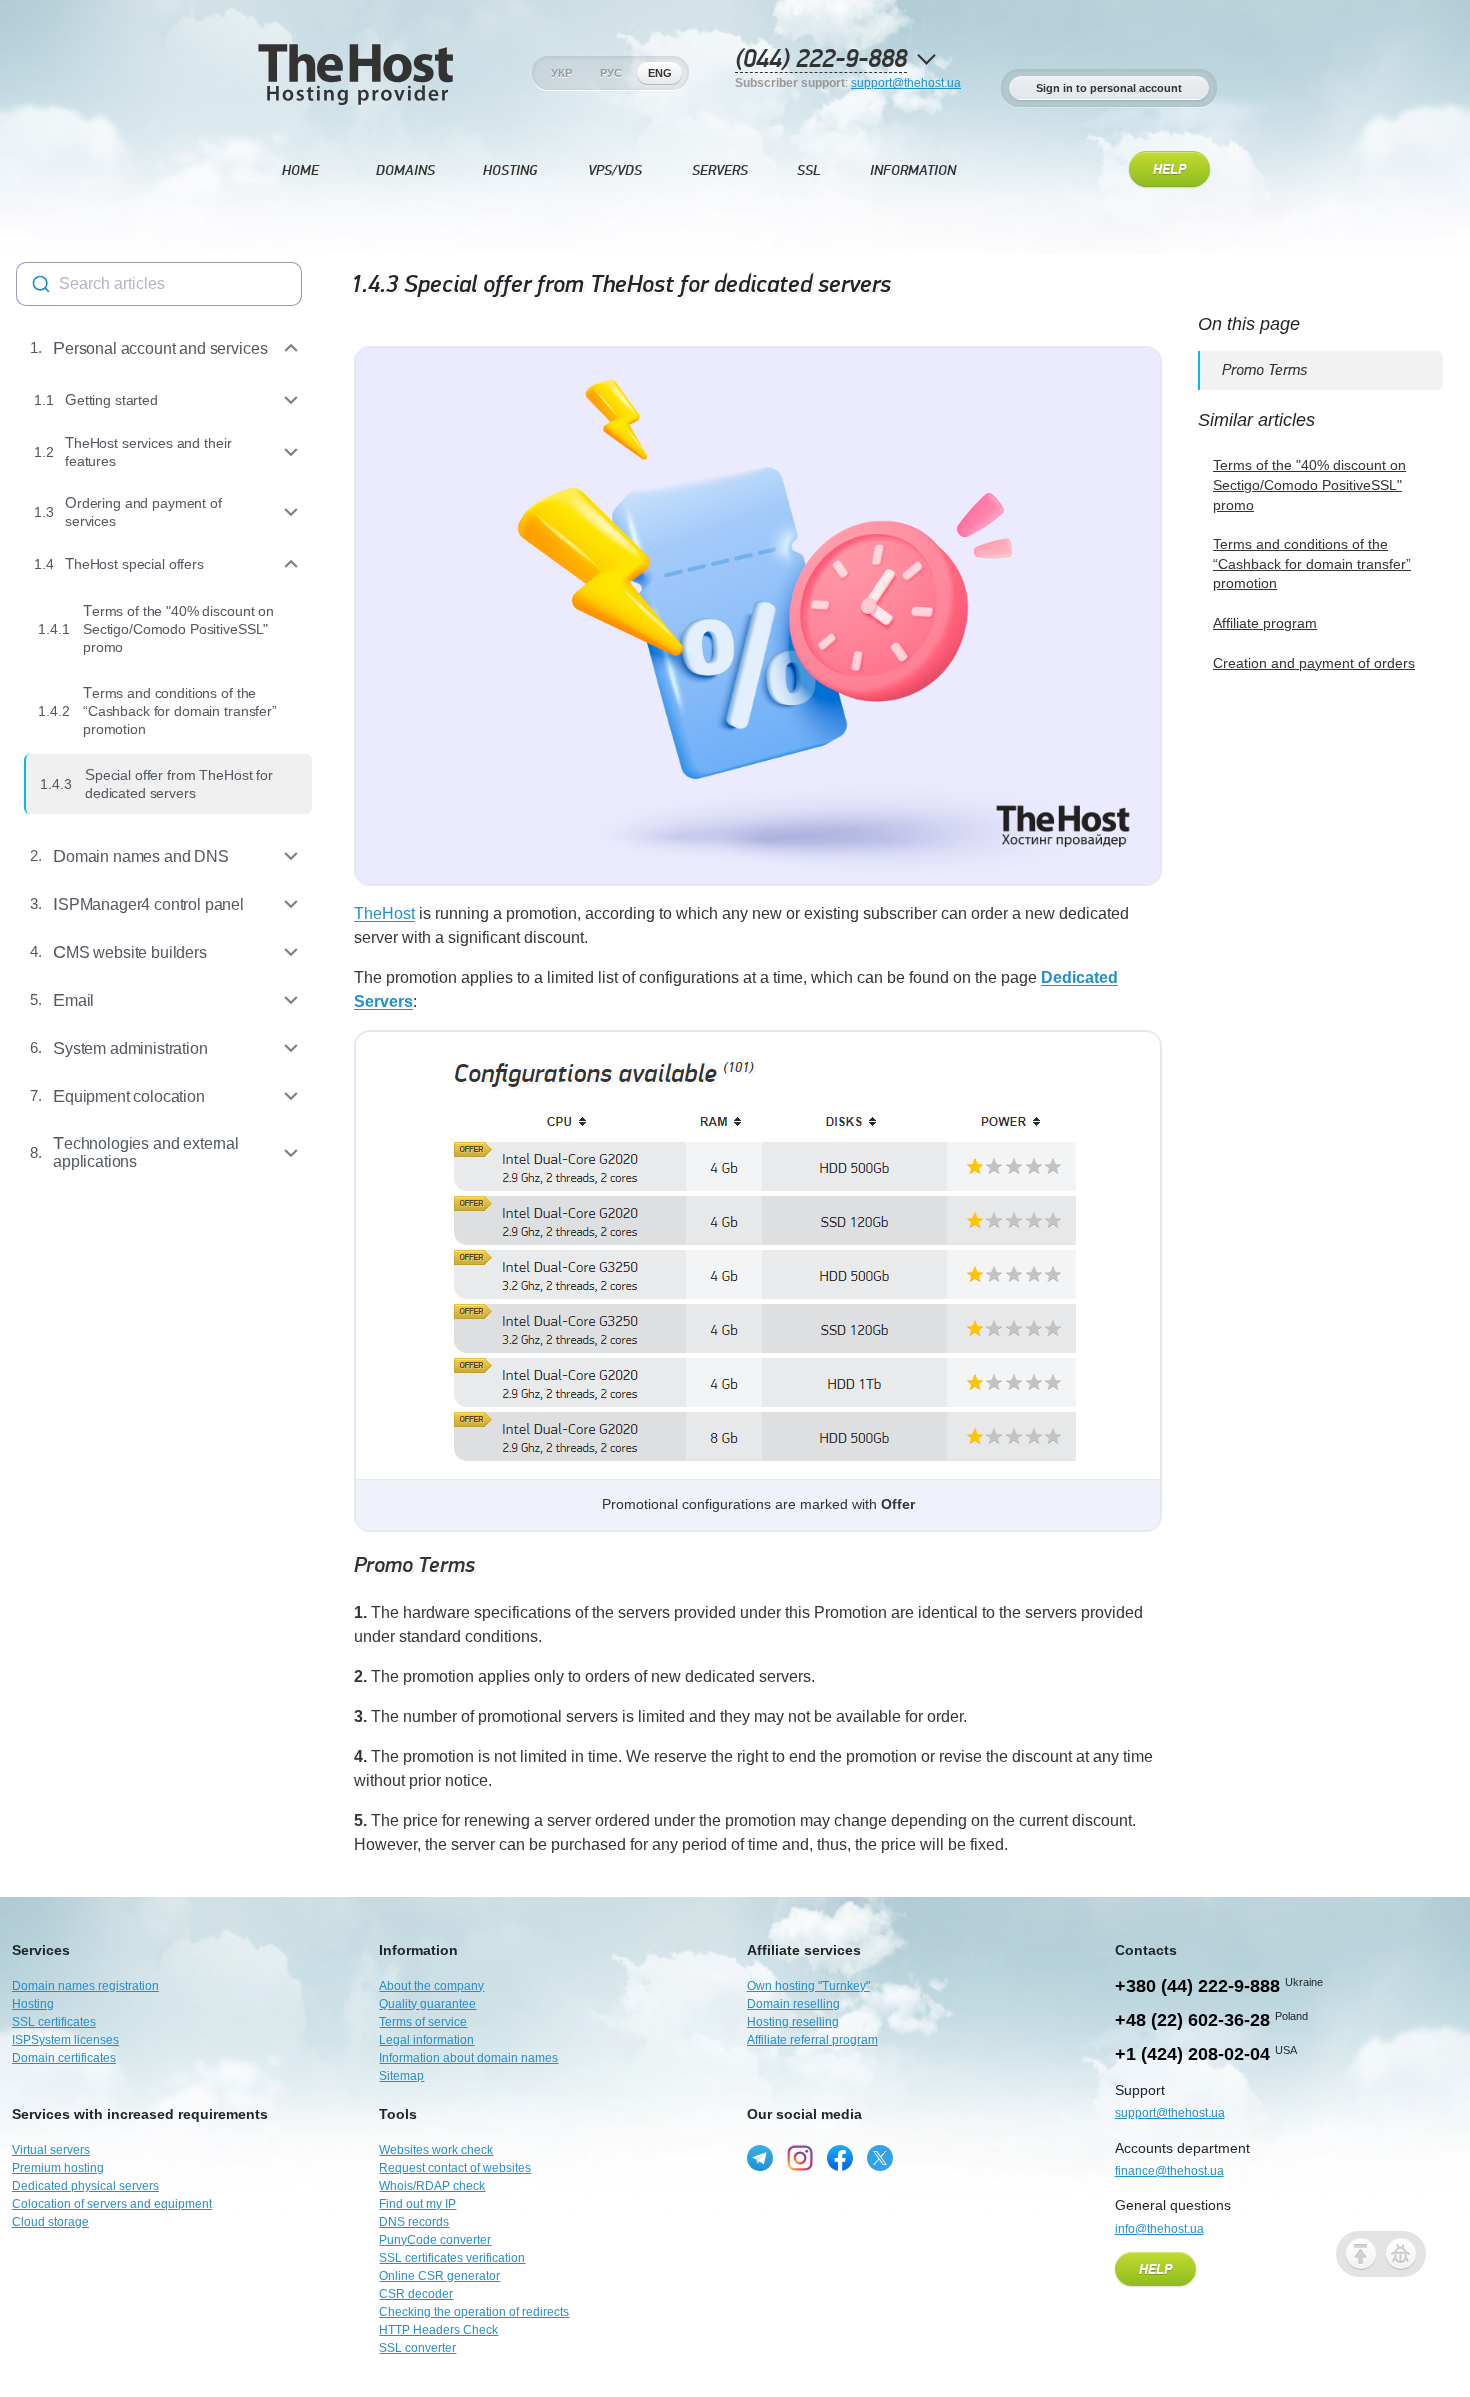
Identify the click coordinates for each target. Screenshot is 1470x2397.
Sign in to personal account (1109, 88)
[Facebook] (840, 2158)
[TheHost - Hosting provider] (355, 73)
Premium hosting (58, 2168)
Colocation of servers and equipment (112, 2204)
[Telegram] (760, 2158)
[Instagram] (800, 2158)
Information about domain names (468, 2058)
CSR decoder (416, 2294)
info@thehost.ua (1159, 2229)
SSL (809, 170)
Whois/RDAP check (432, 2186)
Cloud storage (50, 2222)
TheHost (384, 913)
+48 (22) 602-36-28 (1192, 2020)
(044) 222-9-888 (821, 59)
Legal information (426, 2040)
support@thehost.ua (906, 83)
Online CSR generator (439, 2276)
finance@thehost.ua (1169, 2171)
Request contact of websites (455, 2168)
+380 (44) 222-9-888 (1197, 1986)
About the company (431, 1986)
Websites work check (436, 2150)
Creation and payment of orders (1314, 663)
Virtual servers (51, 2150)
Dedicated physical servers (85, 2186)
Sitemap (401, 2076)
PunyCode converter (435, 2240)
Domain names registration (85, 1986)
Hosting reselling (793, 2022)
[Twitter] (880, 2158)
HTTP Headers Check (438, 2330)
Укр (561, 73)
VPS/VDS (615, 170)
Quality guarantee (427, 2004)
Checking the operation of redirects (474, 2312)
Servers (720, 170)
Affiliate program (1265, 623)
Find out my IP (417, 2204)
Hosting (510, 170)
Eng (660, 73)
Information (913, 170)
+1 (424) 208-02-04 (1192, 2054)
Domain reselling (793, 2004)
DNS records (414, 2222)
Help (1169, 170)
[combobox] (159, 284)
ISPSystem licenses (65, 2040)
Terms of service (423, 2022)
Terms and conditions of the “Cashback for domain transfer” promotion (1312, 563)
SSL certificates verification (452, 2258)
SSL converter (417, 2348)
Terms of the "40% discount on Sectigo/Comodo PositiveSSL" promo (1309, 484)
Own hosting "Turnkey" (808, 1986)
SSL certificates (54, 2022)
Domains (405, 170)
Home (300, 170)
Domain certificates (64, 2058)
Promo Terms (414, 1565)
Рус (611, 73)
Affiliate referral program (812, 2040)
